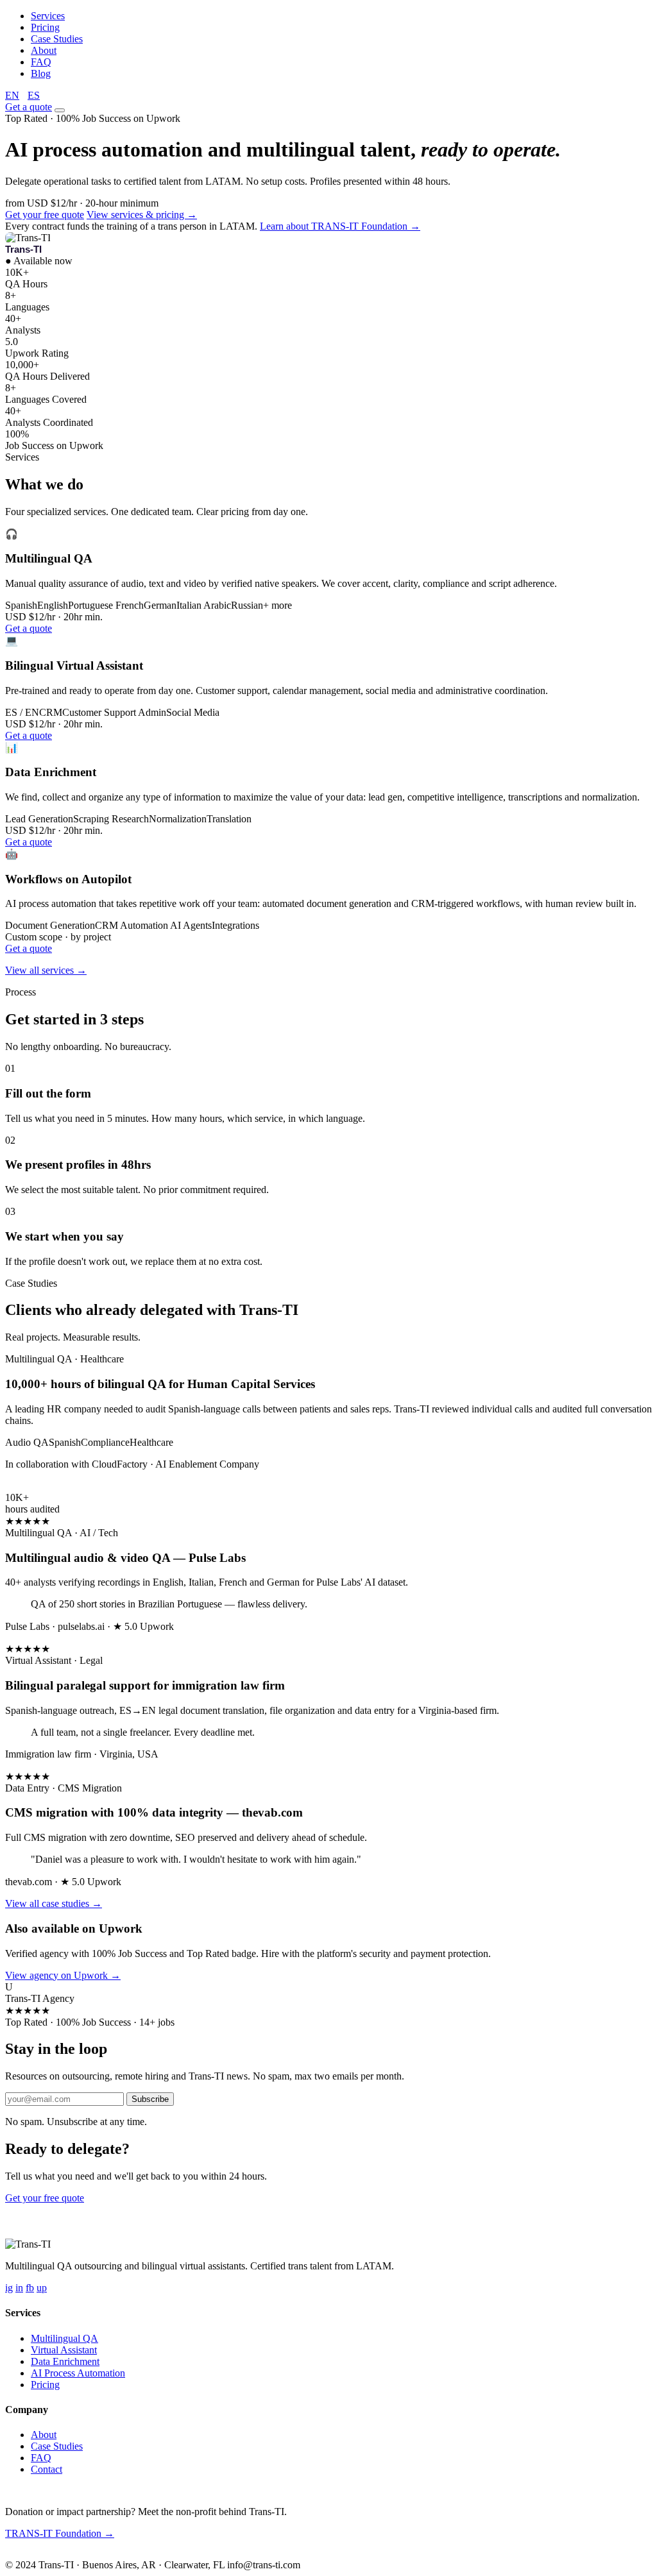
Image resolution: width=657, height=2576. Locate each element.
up (42, 2288)
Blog (41, 73)
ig (9, 2288)
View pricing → (119, 2198)
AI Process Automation (78, 2373)
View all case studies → (54, 1903)
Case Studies (57, 39)
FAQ (41, 62)
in (19, 2288)
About (44, 50)
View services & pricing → (142, 215)
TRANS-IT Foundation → (60, 2533)
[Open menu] (60, 110)
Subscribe (150, 2099)
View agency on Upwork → (63, 1975)
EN (12, 95)
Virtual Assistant (64, 2350)
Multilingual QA (64, 2338)
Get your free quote (45, 215)
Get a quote (29, 107)
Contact (47, 2469)
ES (34, 95)
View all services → (46, 970)
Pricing (45, 27)
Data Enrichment (65, 2361)
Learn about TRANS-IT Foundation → (340, 226)
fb (30, 2288)
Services (48, 16)
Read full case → (40, 1486)
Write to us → (96, 2554)
